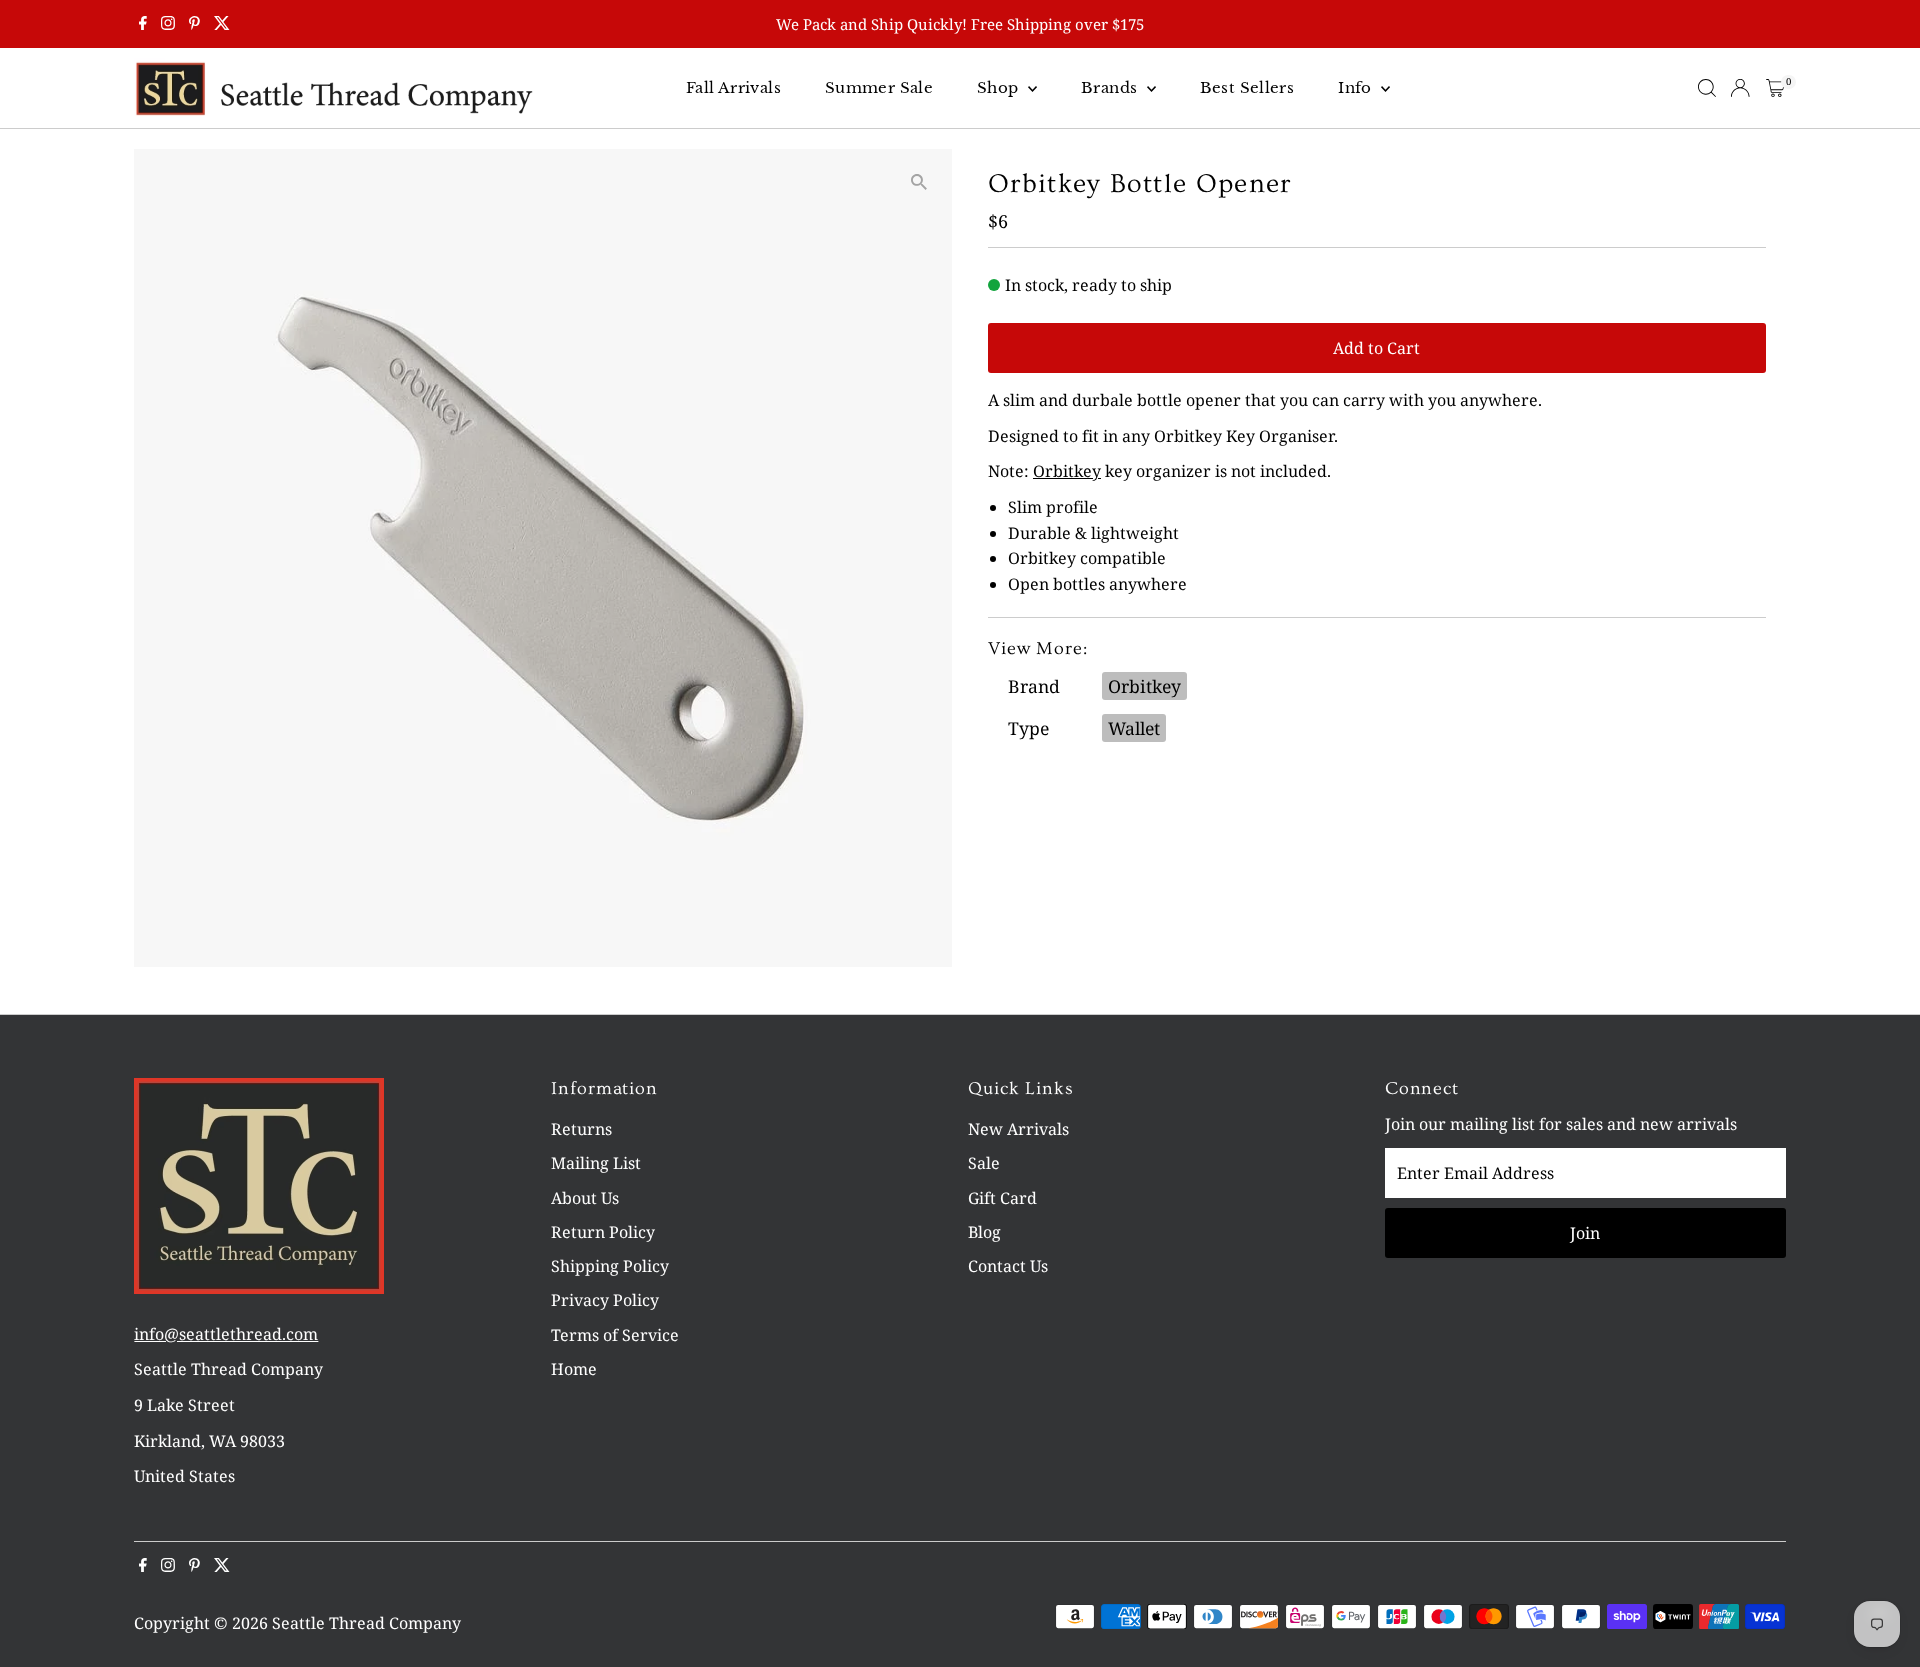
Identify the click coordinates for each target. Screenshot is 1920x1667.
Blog (984, 1232)
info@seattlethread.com (226, 1334)
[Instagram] (168, 24)
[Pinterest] (194, 24)
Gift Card (1002, 1198)
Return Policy (603, 1232)
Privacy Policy (605, 1300)
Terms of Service (615, 1335)
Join (1585, 1233)
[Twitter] (222, 24)
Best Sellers (1247, 87)
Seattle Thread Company (366, 1623)
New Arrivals (1018, 1129)
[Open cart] (1775, 88)
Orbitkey (1067, 471)
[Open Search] (1707, 88)
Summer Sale (879, 87)
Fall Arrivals (733, 87)
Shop (1000, 87)
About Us (585, 1198)
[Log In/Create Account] (1740, 88)
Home (574, 1369)
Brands (1111, 87)
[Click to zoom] (919, 181)
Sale (984, 1163)
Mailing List (596, 1163)
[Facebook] (143, 24)
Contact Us (1008, 1266)
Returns (581, 1129)
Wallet (1134, 728)
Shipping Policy (610, 1266)
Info (1357, 87)
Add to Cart (1376, 348)
